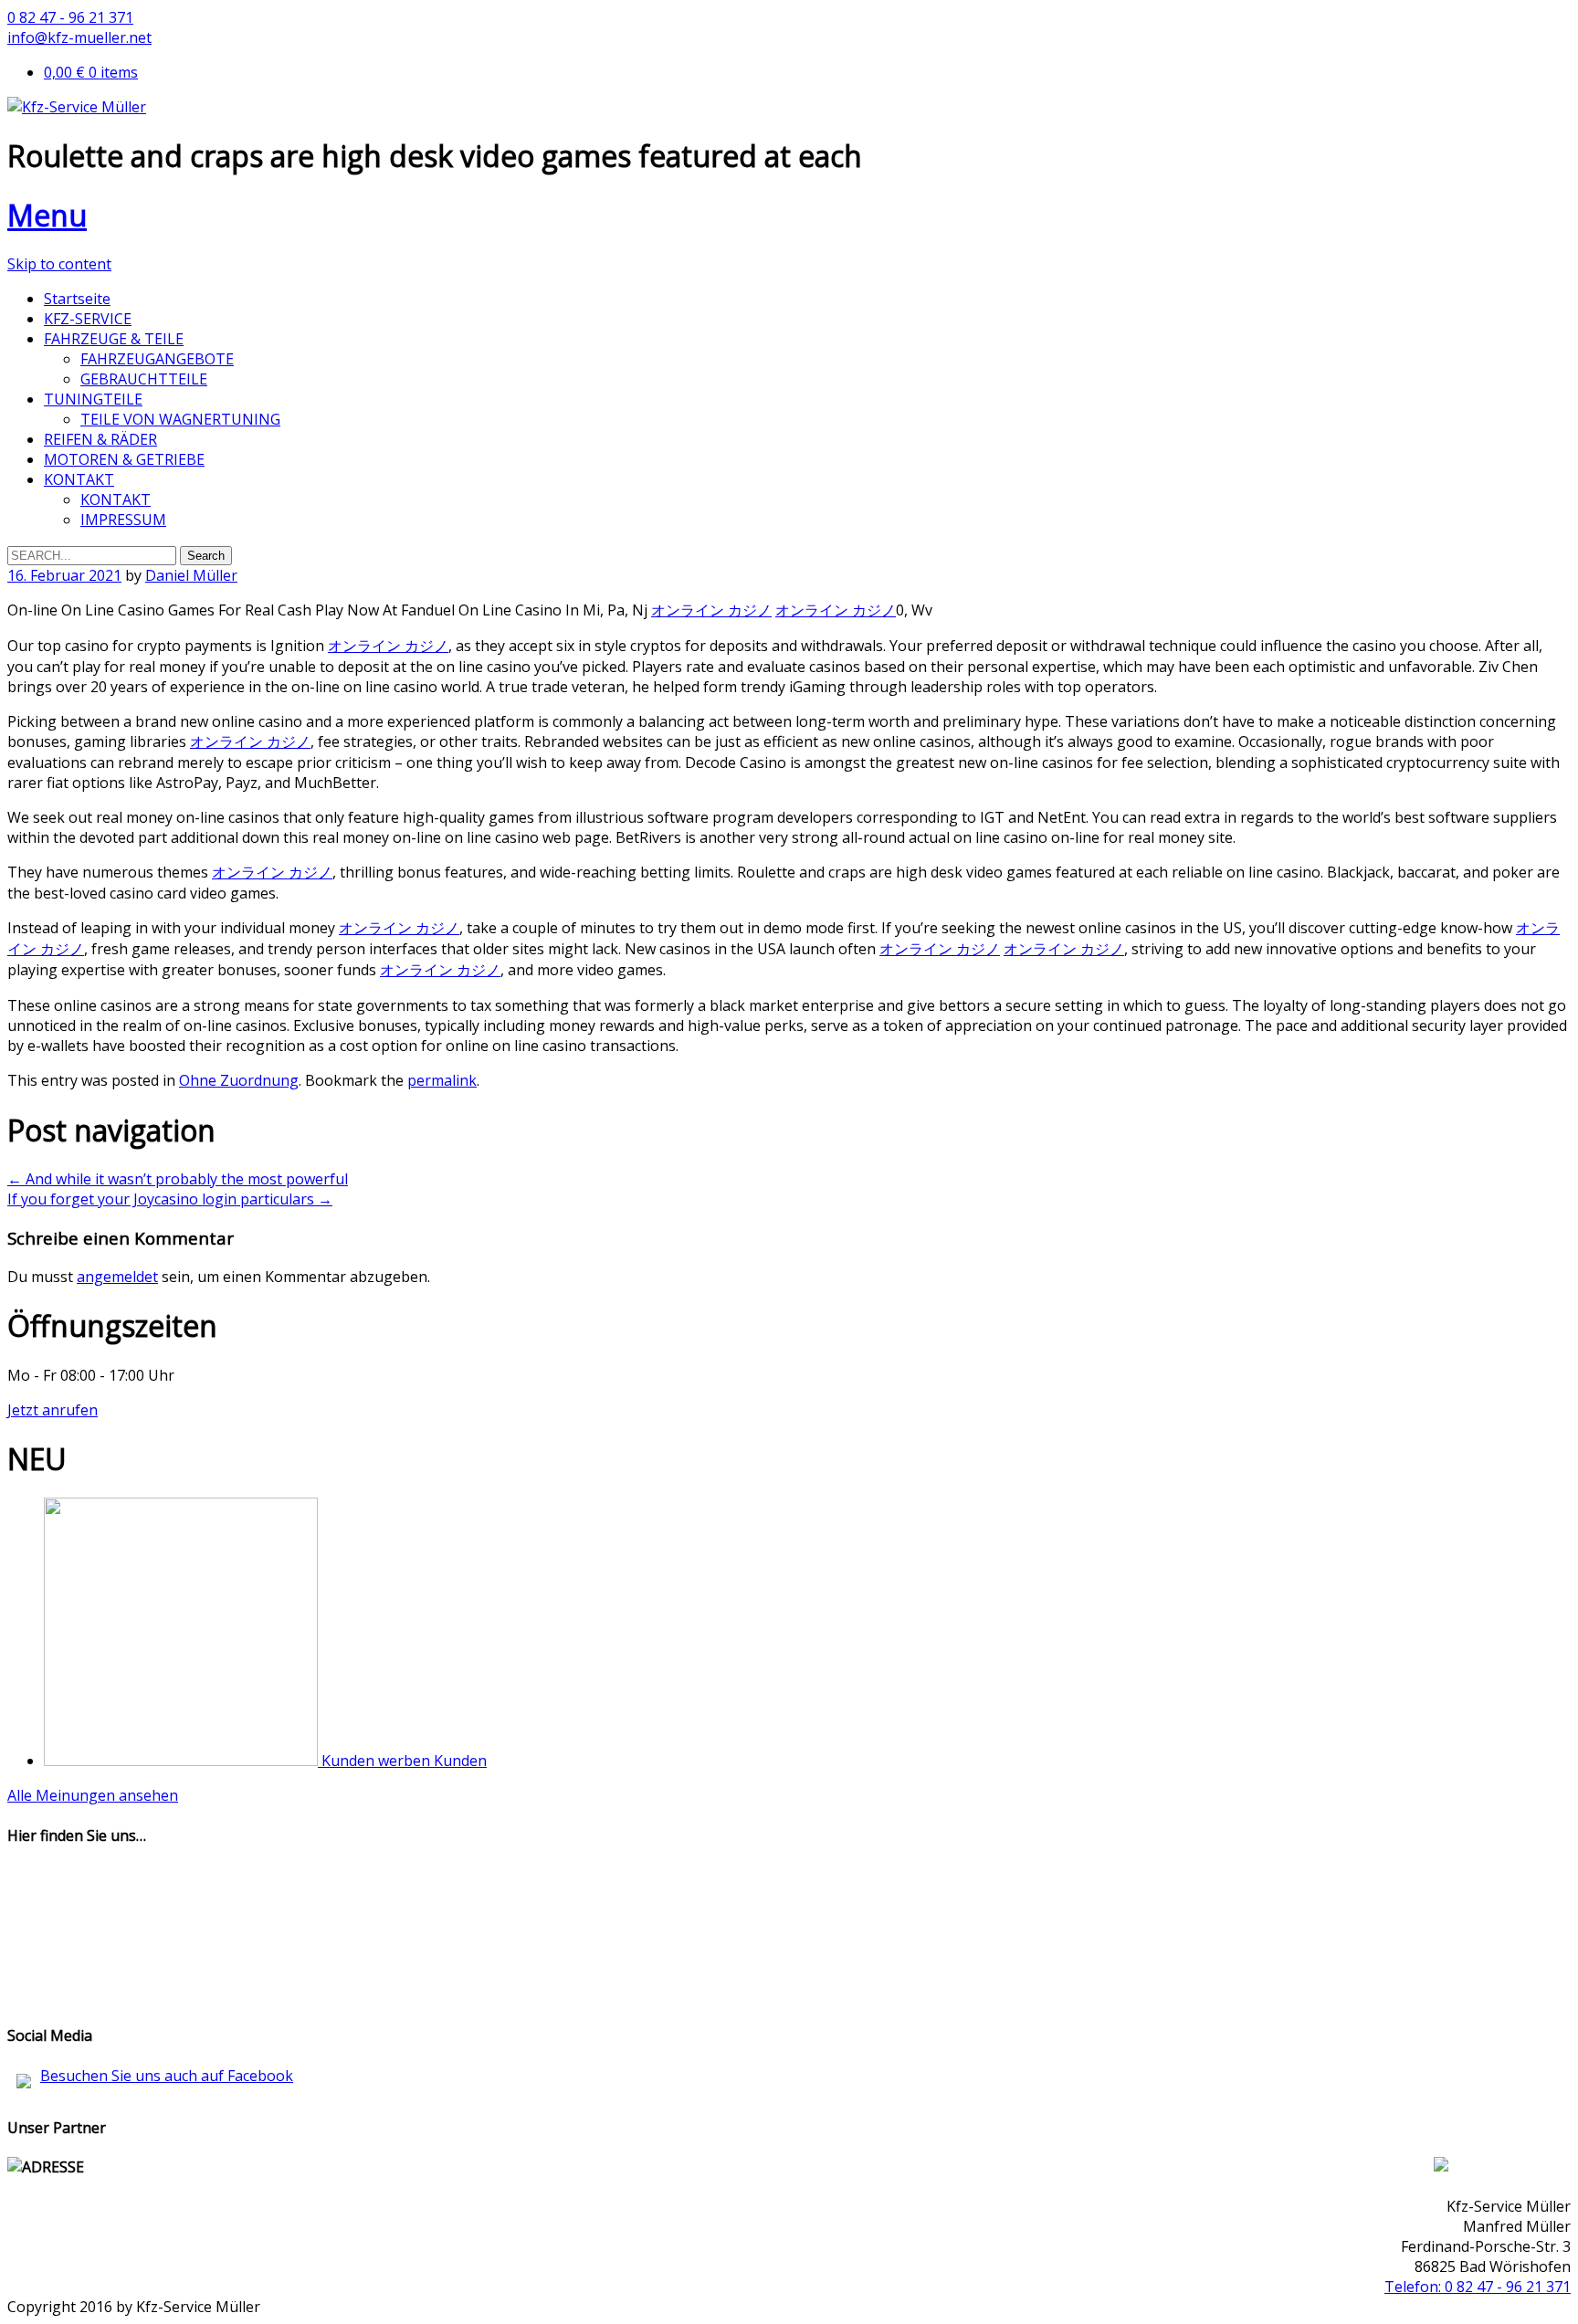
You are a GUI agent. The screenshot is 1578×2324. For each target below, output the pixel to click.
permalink (442, 1080)
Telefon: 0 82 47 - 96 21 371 (1478, 2287)
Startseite (77, 299)
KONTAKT (79, 479)
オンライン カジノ (711, 610)
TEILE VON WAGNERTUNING (180, 419)
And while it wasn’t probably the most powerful (178, 1179)
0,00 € (91, 72)
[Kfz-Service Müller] (77, 107)
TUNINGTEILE (93, 399)
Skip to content (59, 264)
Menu (47, 215)
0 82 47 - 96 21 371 (70, 17)
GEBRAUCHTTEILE (144, 379)
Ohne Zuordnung (239, 1080)
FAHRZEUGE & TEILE (114, 339)
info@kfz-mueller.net (79, 37)
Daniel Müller (191, 575)
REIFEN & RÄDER (100, 439)
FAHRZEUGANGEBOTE (157, 359)
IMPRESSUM (123, 520)
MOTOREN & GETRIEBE (124, 459)
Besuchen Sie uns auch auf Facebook (167, 2076)
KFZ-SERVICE (88, 319)
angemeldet (117, 1277)
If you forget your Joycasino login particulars (170, 1199)
